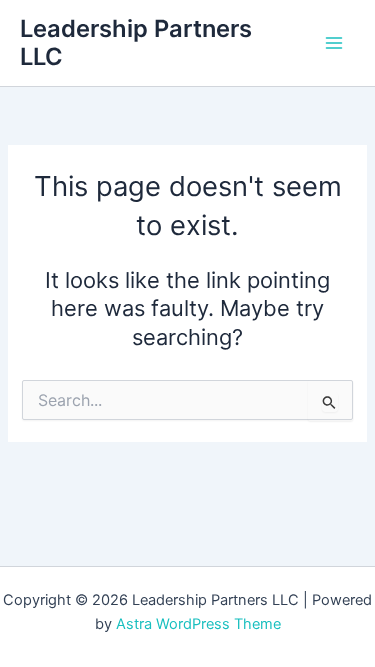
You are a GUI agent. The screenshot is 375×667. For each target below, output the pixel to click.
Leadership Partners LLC (136, 42)
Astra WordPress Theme (198, 624)
